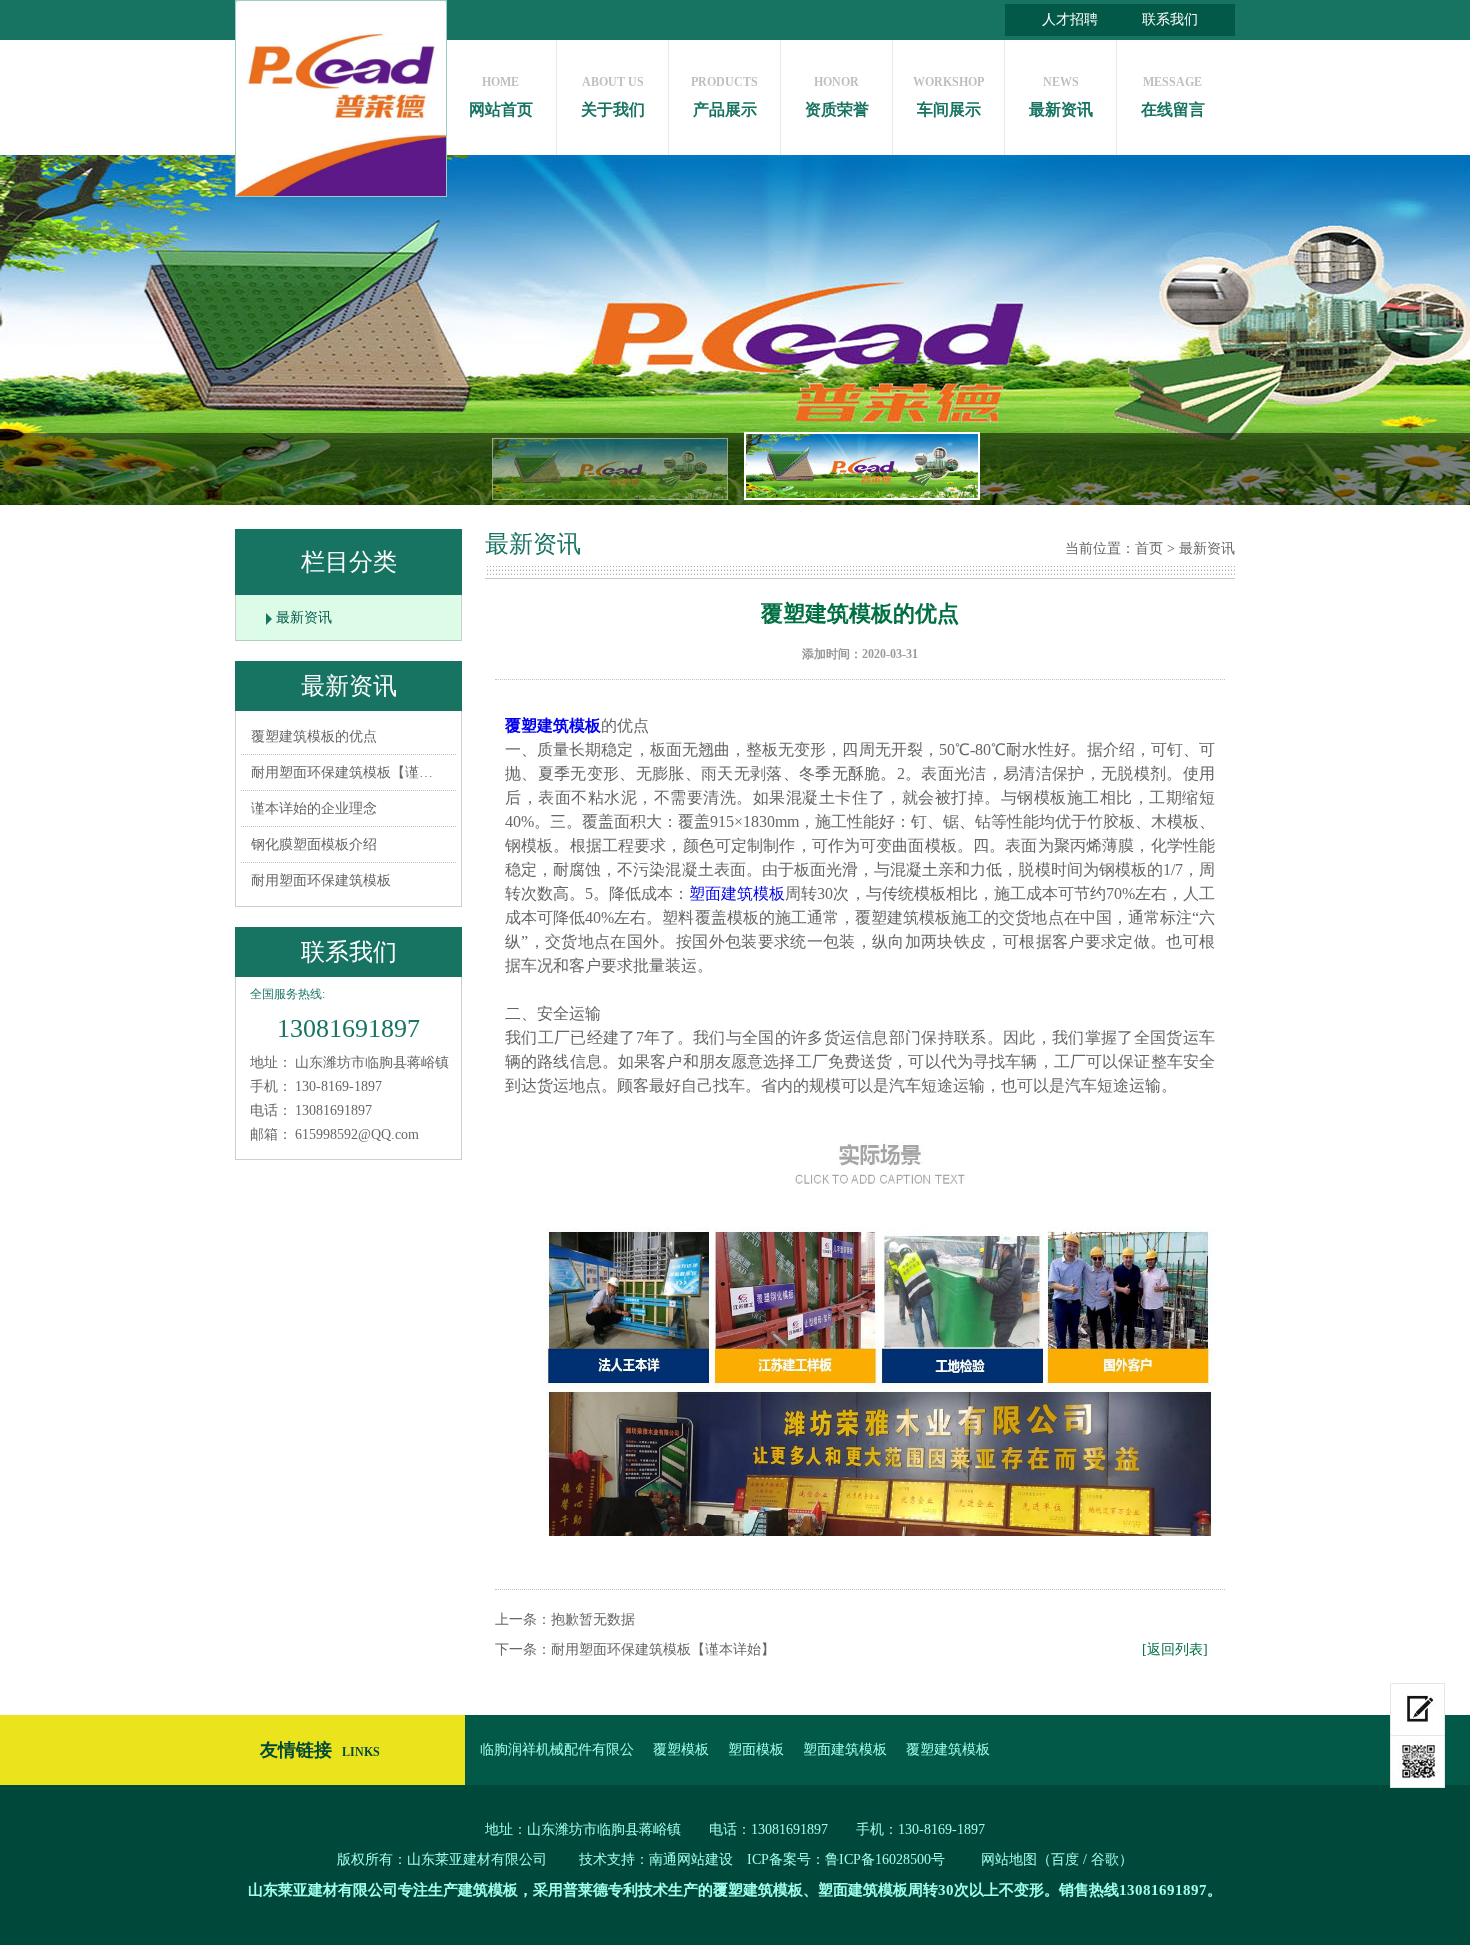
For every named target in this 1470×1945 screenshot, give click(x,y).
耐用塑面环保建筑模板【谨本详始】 (663, 1649)
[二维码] (1417, 1762)
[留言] (1417, 1709)
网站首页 (501, 96)
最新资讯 (1061, 96)
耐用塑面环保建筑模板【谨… (342, 772)
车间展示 (948, 96)
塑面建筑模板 (737, 893)
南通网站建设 (691, 1859)
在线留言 (1173, 96)
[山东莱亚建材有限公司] (341, 98)
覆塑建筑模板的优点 (314, 736)
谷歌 (1105, 1859)
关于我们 (613, 96)
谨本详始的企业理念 (314, 808)
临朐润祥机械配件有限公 (557, 1749)
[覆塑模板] (860, 1340)
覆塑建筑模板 (553, 725)
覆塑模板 (681, 1749)
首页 (1149, 548)
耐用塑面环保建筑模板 (321, 880)
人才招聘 (1070, 19)
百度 (1065, 1859)
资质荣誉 (837, 96)
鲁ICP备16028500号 (885, 1859)
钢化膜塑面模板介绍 (314, 844)
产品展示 (724, 96)
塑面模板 (756, 1749)
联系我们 (1170, 19)
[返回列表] (1175, 1649)
